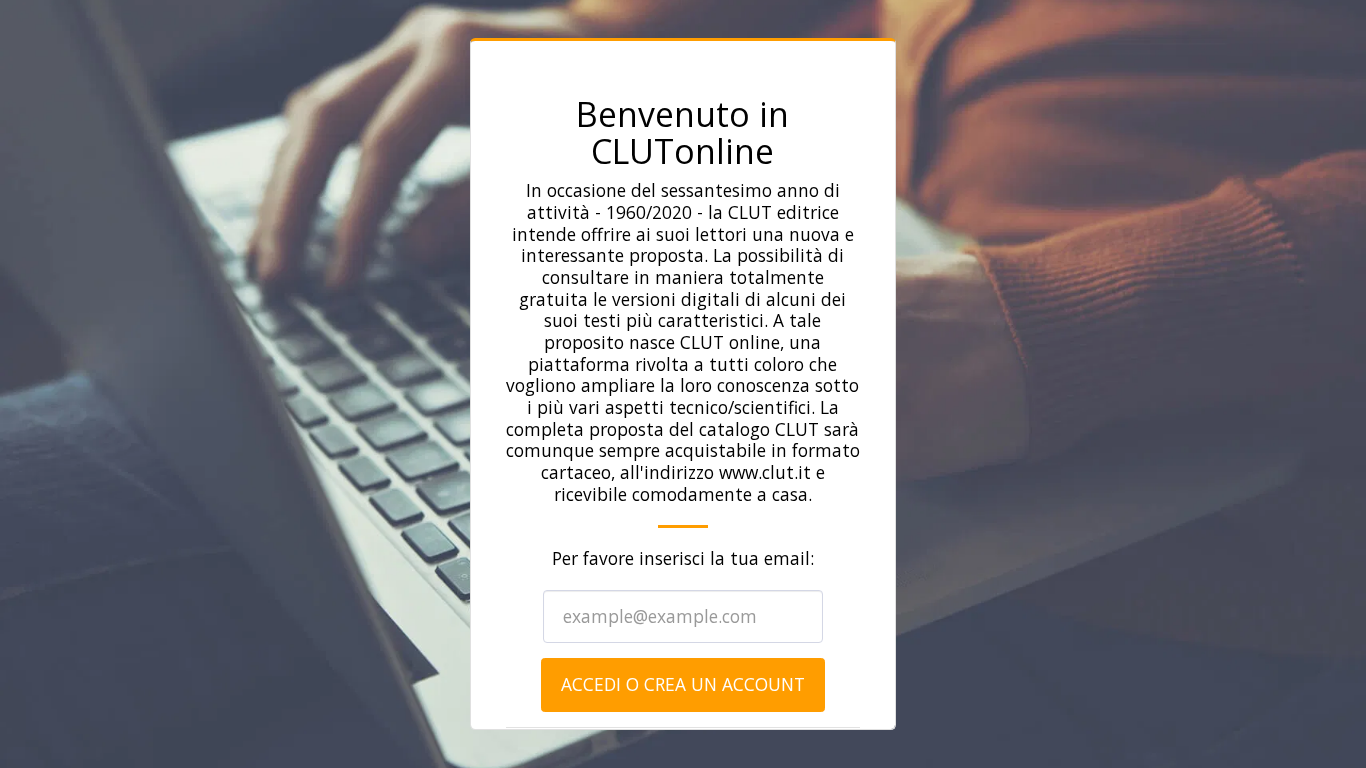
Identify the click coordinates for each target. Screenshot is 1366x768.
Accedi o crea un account (683, 684)
